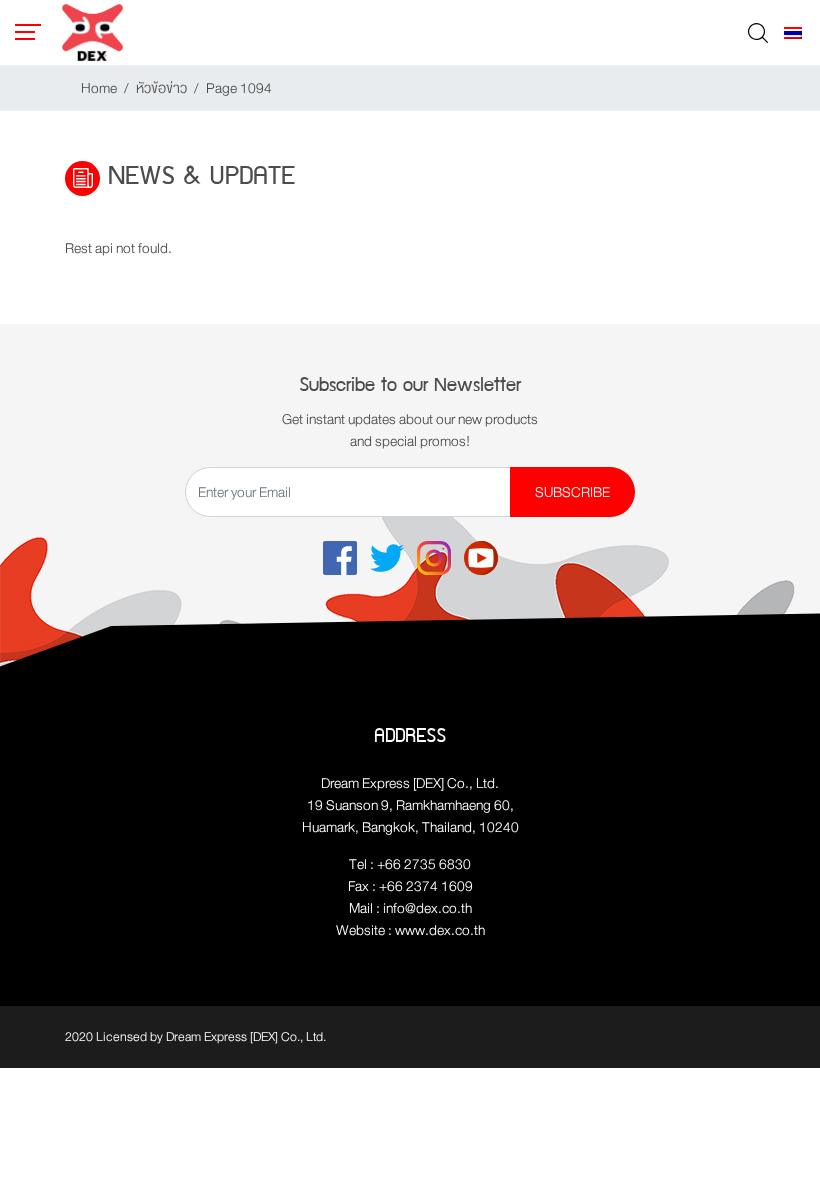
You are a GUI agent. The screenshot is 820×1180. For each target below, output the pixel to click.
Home (99, 88)
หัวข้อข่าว (161, 88)
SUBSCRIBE (572, 492)
